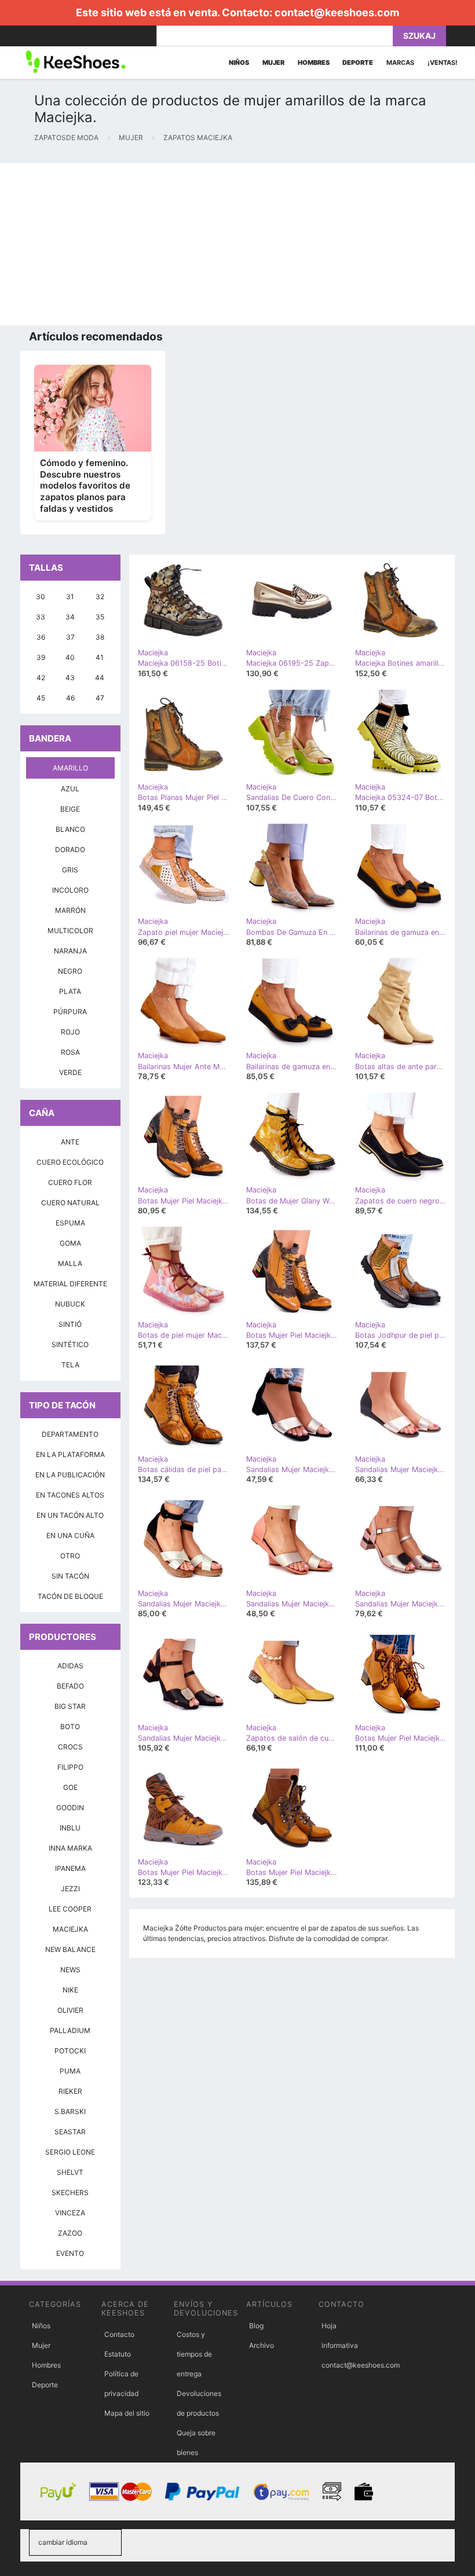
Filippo (70, 1767)
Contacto (119, 2334)
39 (41, 657)
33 (41, 617)
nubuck (70, 1304)
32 (100, 597)
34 (70, 617)
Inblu (70, 1828)
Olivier (70, 2010)
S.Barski (70, 2111)
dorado (70, 850)
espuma (70, 1223)
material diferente (70, 1284)
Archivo (262, 2345)
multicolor (70, 931)
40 (70, 657)
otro (70, 1556)
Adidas (70, 1666)
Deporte (45, 2385)
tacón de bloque (70, 1596)
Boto (70, 1726)
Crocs (70, 1747)
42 (41, 678)
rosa (70, 1052)
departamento (70, 1434)
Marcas (400, 63)
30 (41, 597)
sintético (70, 1344)
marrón (70, 910)
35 (100, 617)
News (70, 1970)
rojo (70, 1032)
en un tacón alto (70, 1515)
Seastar (70, 2132)
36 (41, 637)
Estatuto (118, 2354)
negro (70, 971)
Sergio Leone (70, 2152)
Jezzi (70, 1889)
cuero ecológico (70, 1162)
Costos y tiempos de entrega (194, 2354)
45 (41, 698)
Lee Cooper (70, 1909)
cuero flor (70, 1182)
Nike (70, 1990)
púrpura (70, 1012)
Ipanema (70, 1868)
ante (70, 1142)
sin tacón (70, 1576)
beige (70, 809)
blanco (70, 829)
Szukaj (419, 36)
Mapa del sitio (127, 2413)
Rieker (70, 2091)
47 (100, 698)
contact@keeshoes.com (337, 12)
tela (70, 1365)
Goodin (70, 1808)
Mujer (41, 2345)
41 (100, 657)
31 (70, 597)
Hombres (46, 2365)
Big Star (70, 1706)
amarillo (70, 768)
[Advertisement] (237, 244)
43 (70, 678)
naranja (70, 951)
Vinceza (70, 2213)
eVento (70, 2253)
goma (70, 1243)
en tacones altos (70, 1495)
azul (70, 789)
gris (70, 870)
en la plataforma (70, 1454)
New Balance (70, 1949)
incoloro (70, 890)
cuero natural (70, 1203)
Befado (70, 1686)
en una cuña (70, 1535)
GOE (70, 1787)
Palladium (70, 2030)
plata (70, 991)
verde (70, 1072)
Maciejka (70, 1929)
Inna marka (70, 1848)
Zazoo (70, 2233)
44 (100, 678)
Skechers (70, 2192)
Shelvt (70, 2172)
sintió (70, 1324)
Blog (256, 2326)
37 (70, 637)
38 (100, 637)
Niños (41, 2326)
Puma (70, 2071)
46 (70, 698)
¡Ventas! (443, 63)
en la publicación (70, 1475)
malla (70, 1263)
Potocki (70, 2051)
